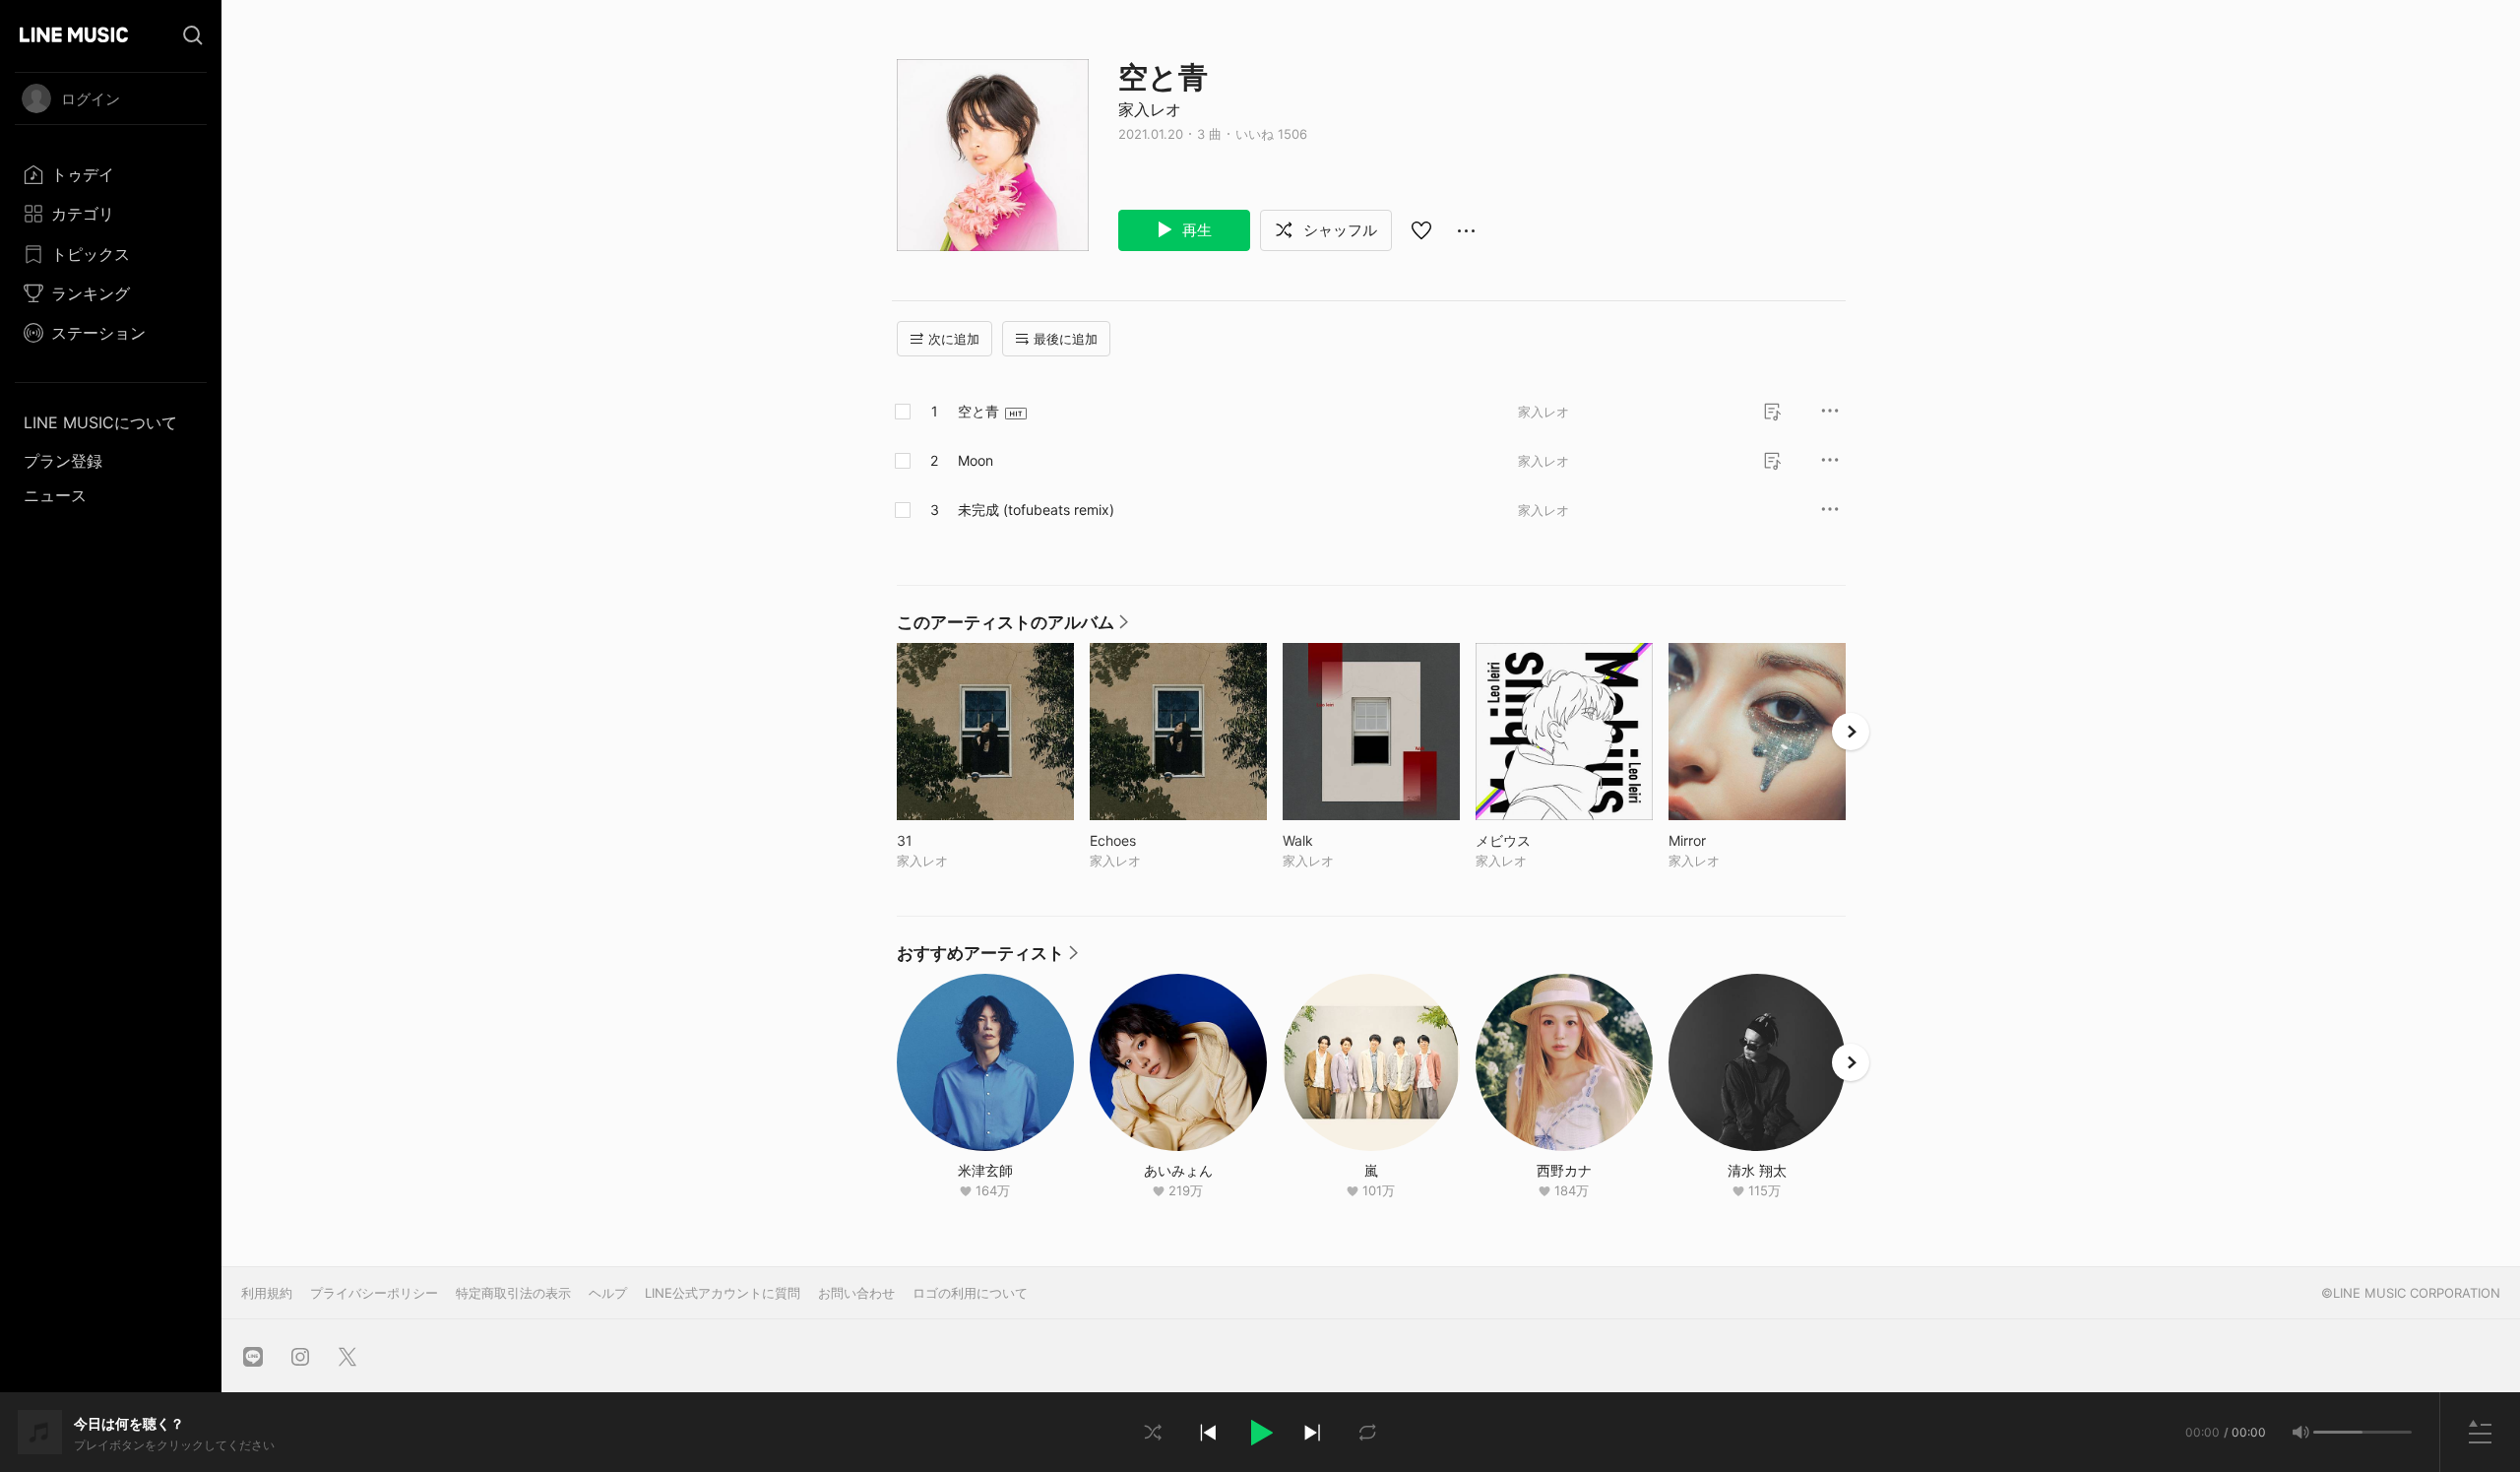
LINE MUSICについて (100, 422)
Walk (1339, 840)
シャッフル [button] (1338, 230)
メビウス (1544, 840)
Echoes (1154, 840)
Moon (976, 460)
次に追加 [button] (954, 339)
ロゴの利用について (970, 1293)
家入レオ (1150, 109)
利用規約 (267, 1293)
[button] (1260, 1433)
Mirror (1728, 840)
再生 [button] (1195, 230)
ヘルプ (608, 1293)
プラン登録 (63, 461)
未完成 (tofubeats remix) (1036, 510)
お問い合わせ (856, 1293)
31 (945, 840)
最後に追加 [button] (1066, 339)
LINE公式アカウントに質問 (723, 1293)
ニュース (55, 495)
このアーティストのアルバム (1012, 627)
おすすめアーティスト (987, 958)
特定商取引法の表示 (513, 1293)
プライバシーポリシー (374, 1293)
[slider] (2338, 1432)
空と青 (978, 411)
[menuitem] (111, 174)
